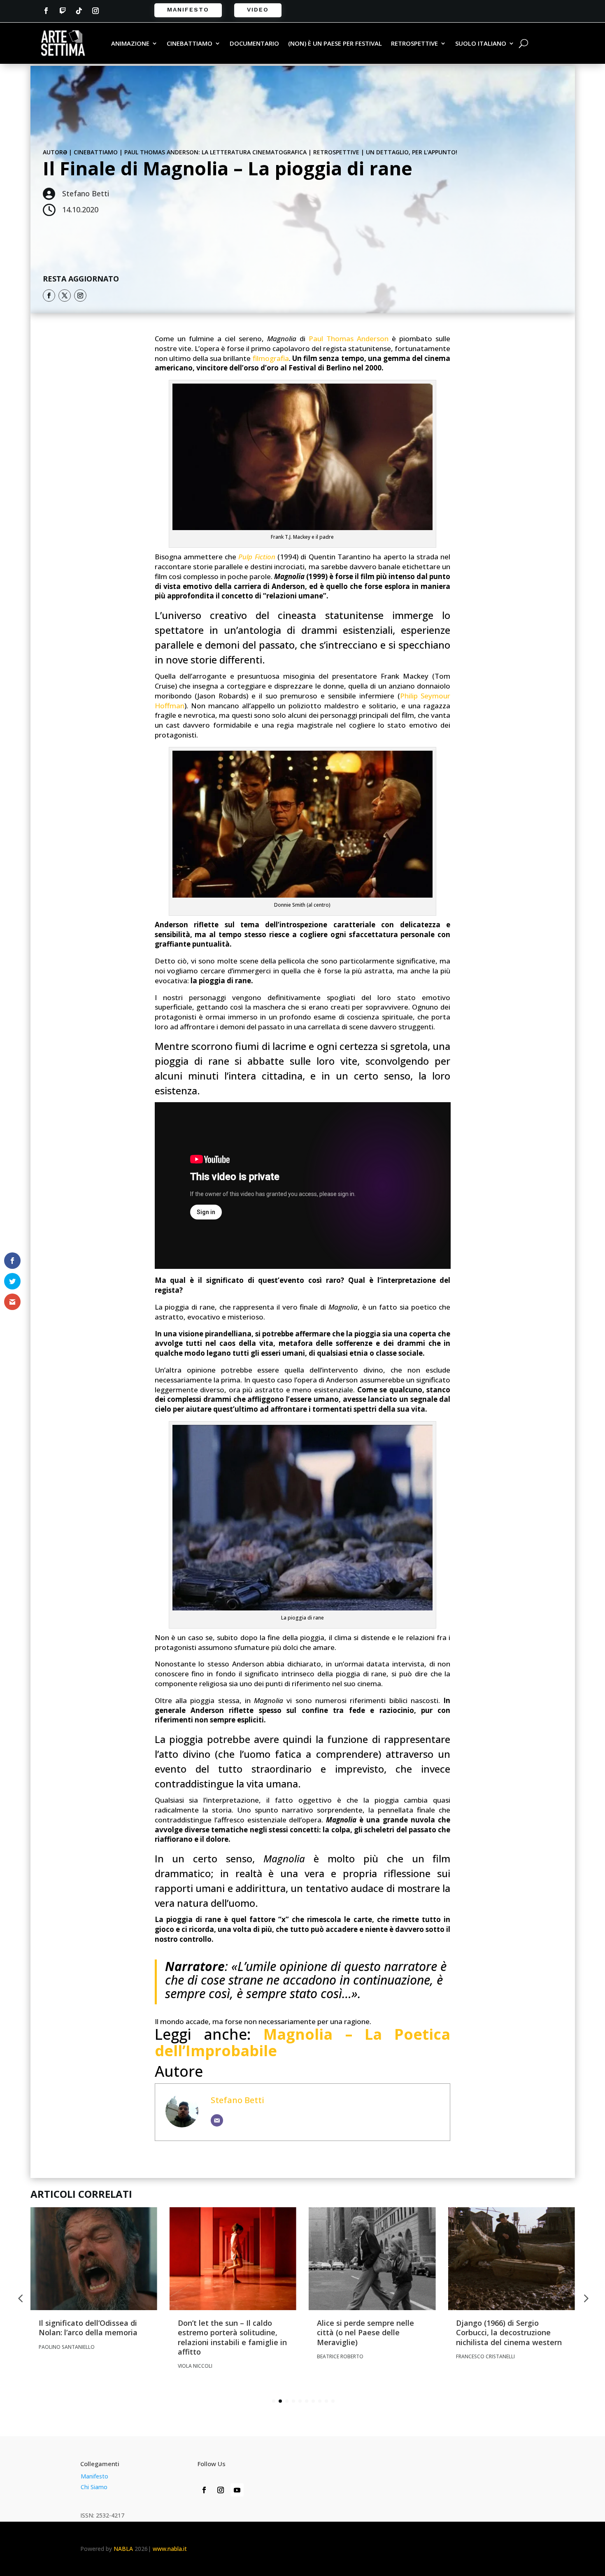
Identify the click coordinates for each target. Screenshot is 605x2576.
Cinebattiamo (190, 44)
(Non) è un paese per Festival (335, 44)
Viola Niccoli (195, 2366)
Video (258, 9)
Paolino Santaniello (67, 2347)
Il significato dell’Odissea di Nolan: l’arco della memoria (88, 2328)
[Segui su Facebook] (46, 11)
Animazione (130, 44)
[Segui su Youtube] (237, 2490)
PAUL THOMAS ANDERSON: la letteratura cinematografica (215, 152)
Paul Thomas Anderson (349, 339)
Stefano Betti (237, 2100)
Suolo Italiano (481, 44)
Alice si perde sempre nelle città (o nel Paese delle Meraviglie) (365, 2333)
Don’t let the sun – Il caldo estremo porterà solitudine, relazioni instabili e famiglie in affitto (232, 2337)
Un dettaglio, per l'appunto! (412, 152)
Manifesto (188, 9)
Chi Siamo (94, 2487)
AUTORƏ (55, 152)
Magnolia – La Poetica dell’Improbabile (303, 2042)
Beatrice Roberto (340, 2356)
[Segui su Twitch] (63, 11)
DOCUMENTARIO (254, 44)
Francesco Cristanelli (485, 2356)
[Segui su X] (65, 296)
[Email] (217, 2120)
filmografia (271, 358)
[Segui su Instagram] (95, 11)
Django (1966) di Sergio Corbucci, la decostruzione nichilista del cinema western (510, 2333)
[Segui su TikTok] (79, 11)
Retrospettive (414, 44)
